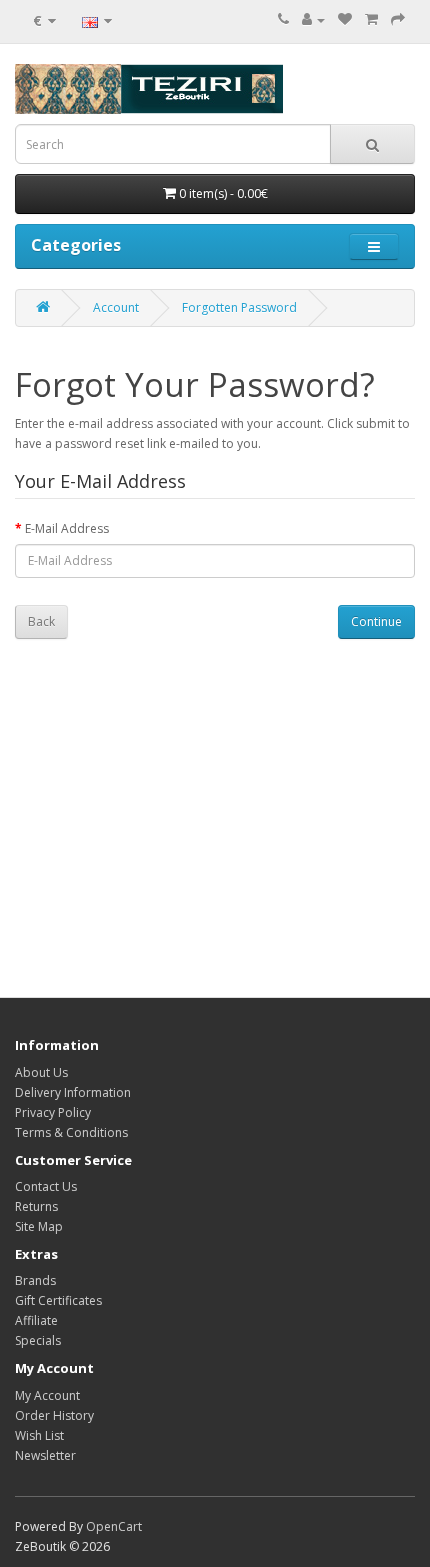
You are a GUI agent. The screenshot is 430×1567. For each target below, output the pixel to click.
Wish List (39, 1435)
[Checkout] (398, 19)
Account (116, 307)
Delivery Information (73, 1092)
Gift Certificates (58, 1300)
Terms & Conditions (71, 1132)
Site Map (39, 1226)
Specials (38, 1340)
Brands (35, 1280)
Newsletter (45, 1455)
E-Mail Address (67, 528)
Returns (36, 1206)
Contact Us (46, 1186)
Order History (54, 1415)
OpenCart (114, 1526)
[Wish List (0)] (345, 19)
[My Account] (313, 19)
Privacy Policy (53, 1112)
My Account (47, 1395)
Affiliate (36, 1320)
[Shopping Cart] (371, 19)
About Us (41, 1072)
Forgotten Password (239, 307)
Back (41, 621)
